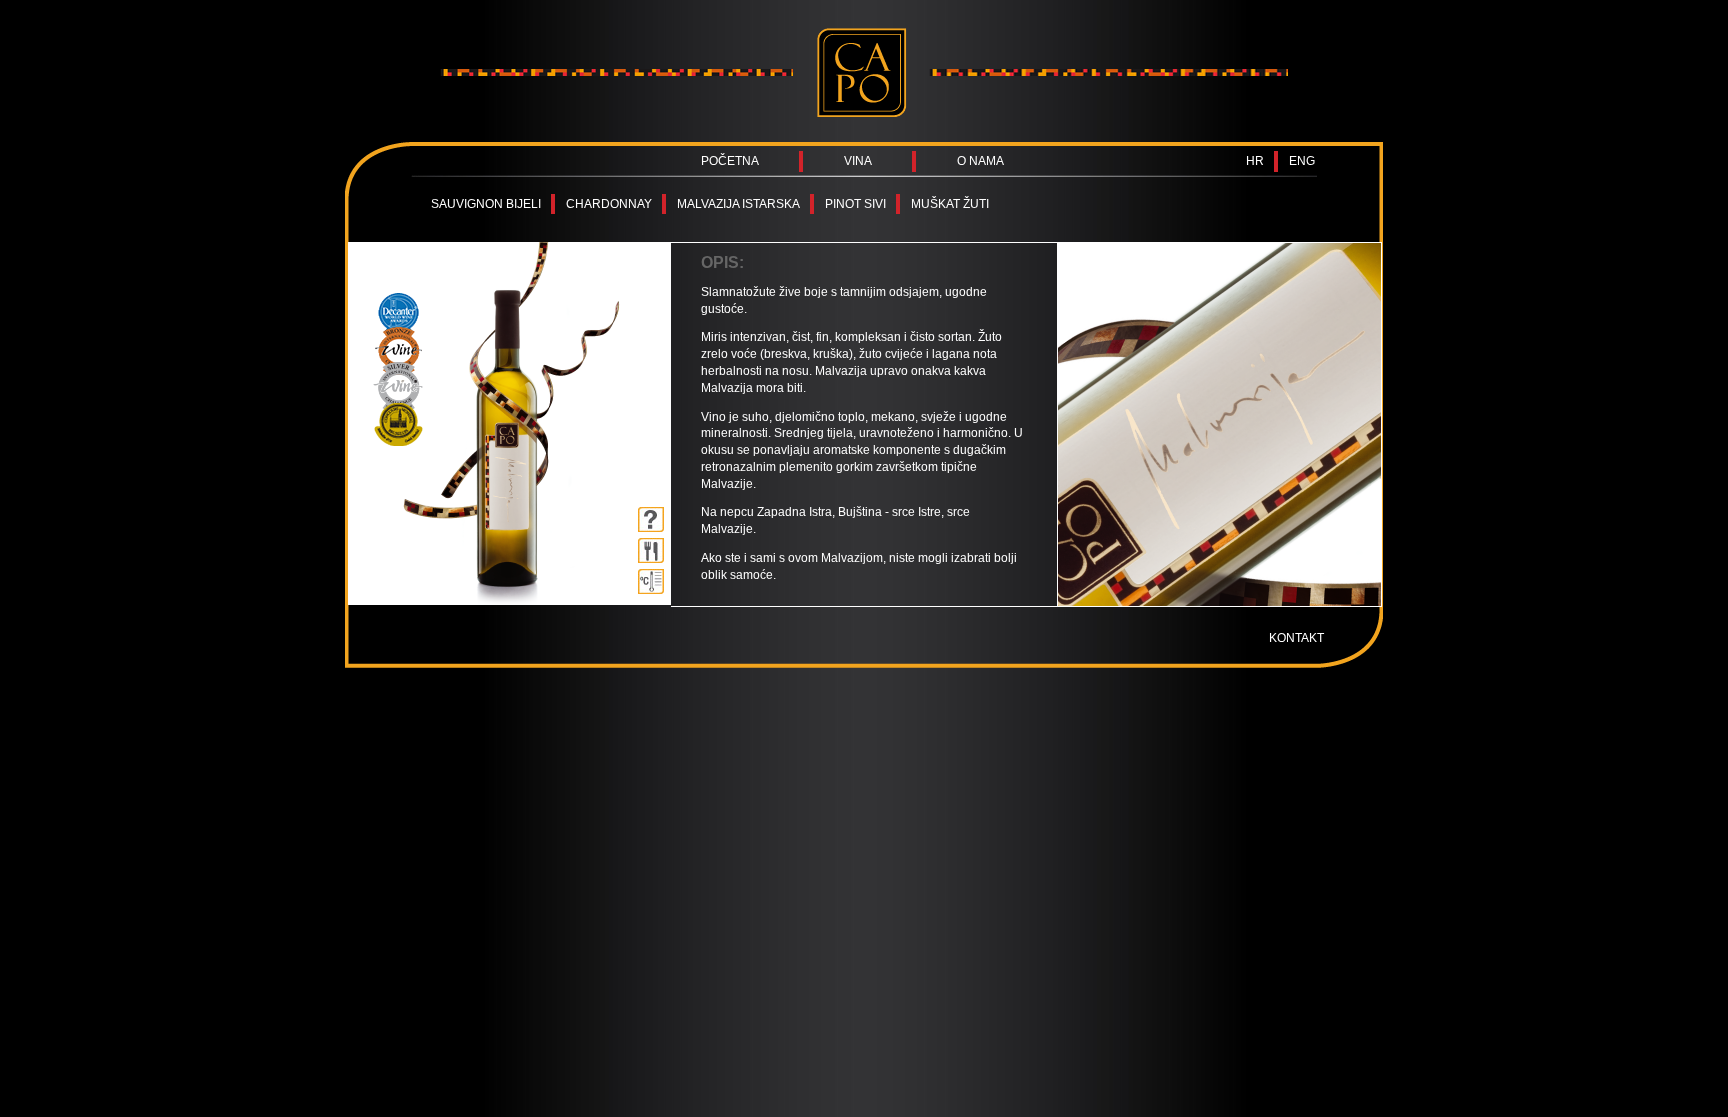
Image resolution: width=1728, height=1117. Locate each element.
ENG (1302, 161)
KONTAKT (1296, 638)
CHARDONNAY (609, 204)
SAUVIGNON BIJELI (486, 204)
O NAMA (980, 161)
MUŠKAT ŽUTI (950, 204)
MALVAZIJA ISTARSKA (738, 204)
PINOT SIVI (855, 204)
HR (1255, 161)
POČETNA (730, 161)
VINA (858, 161)
